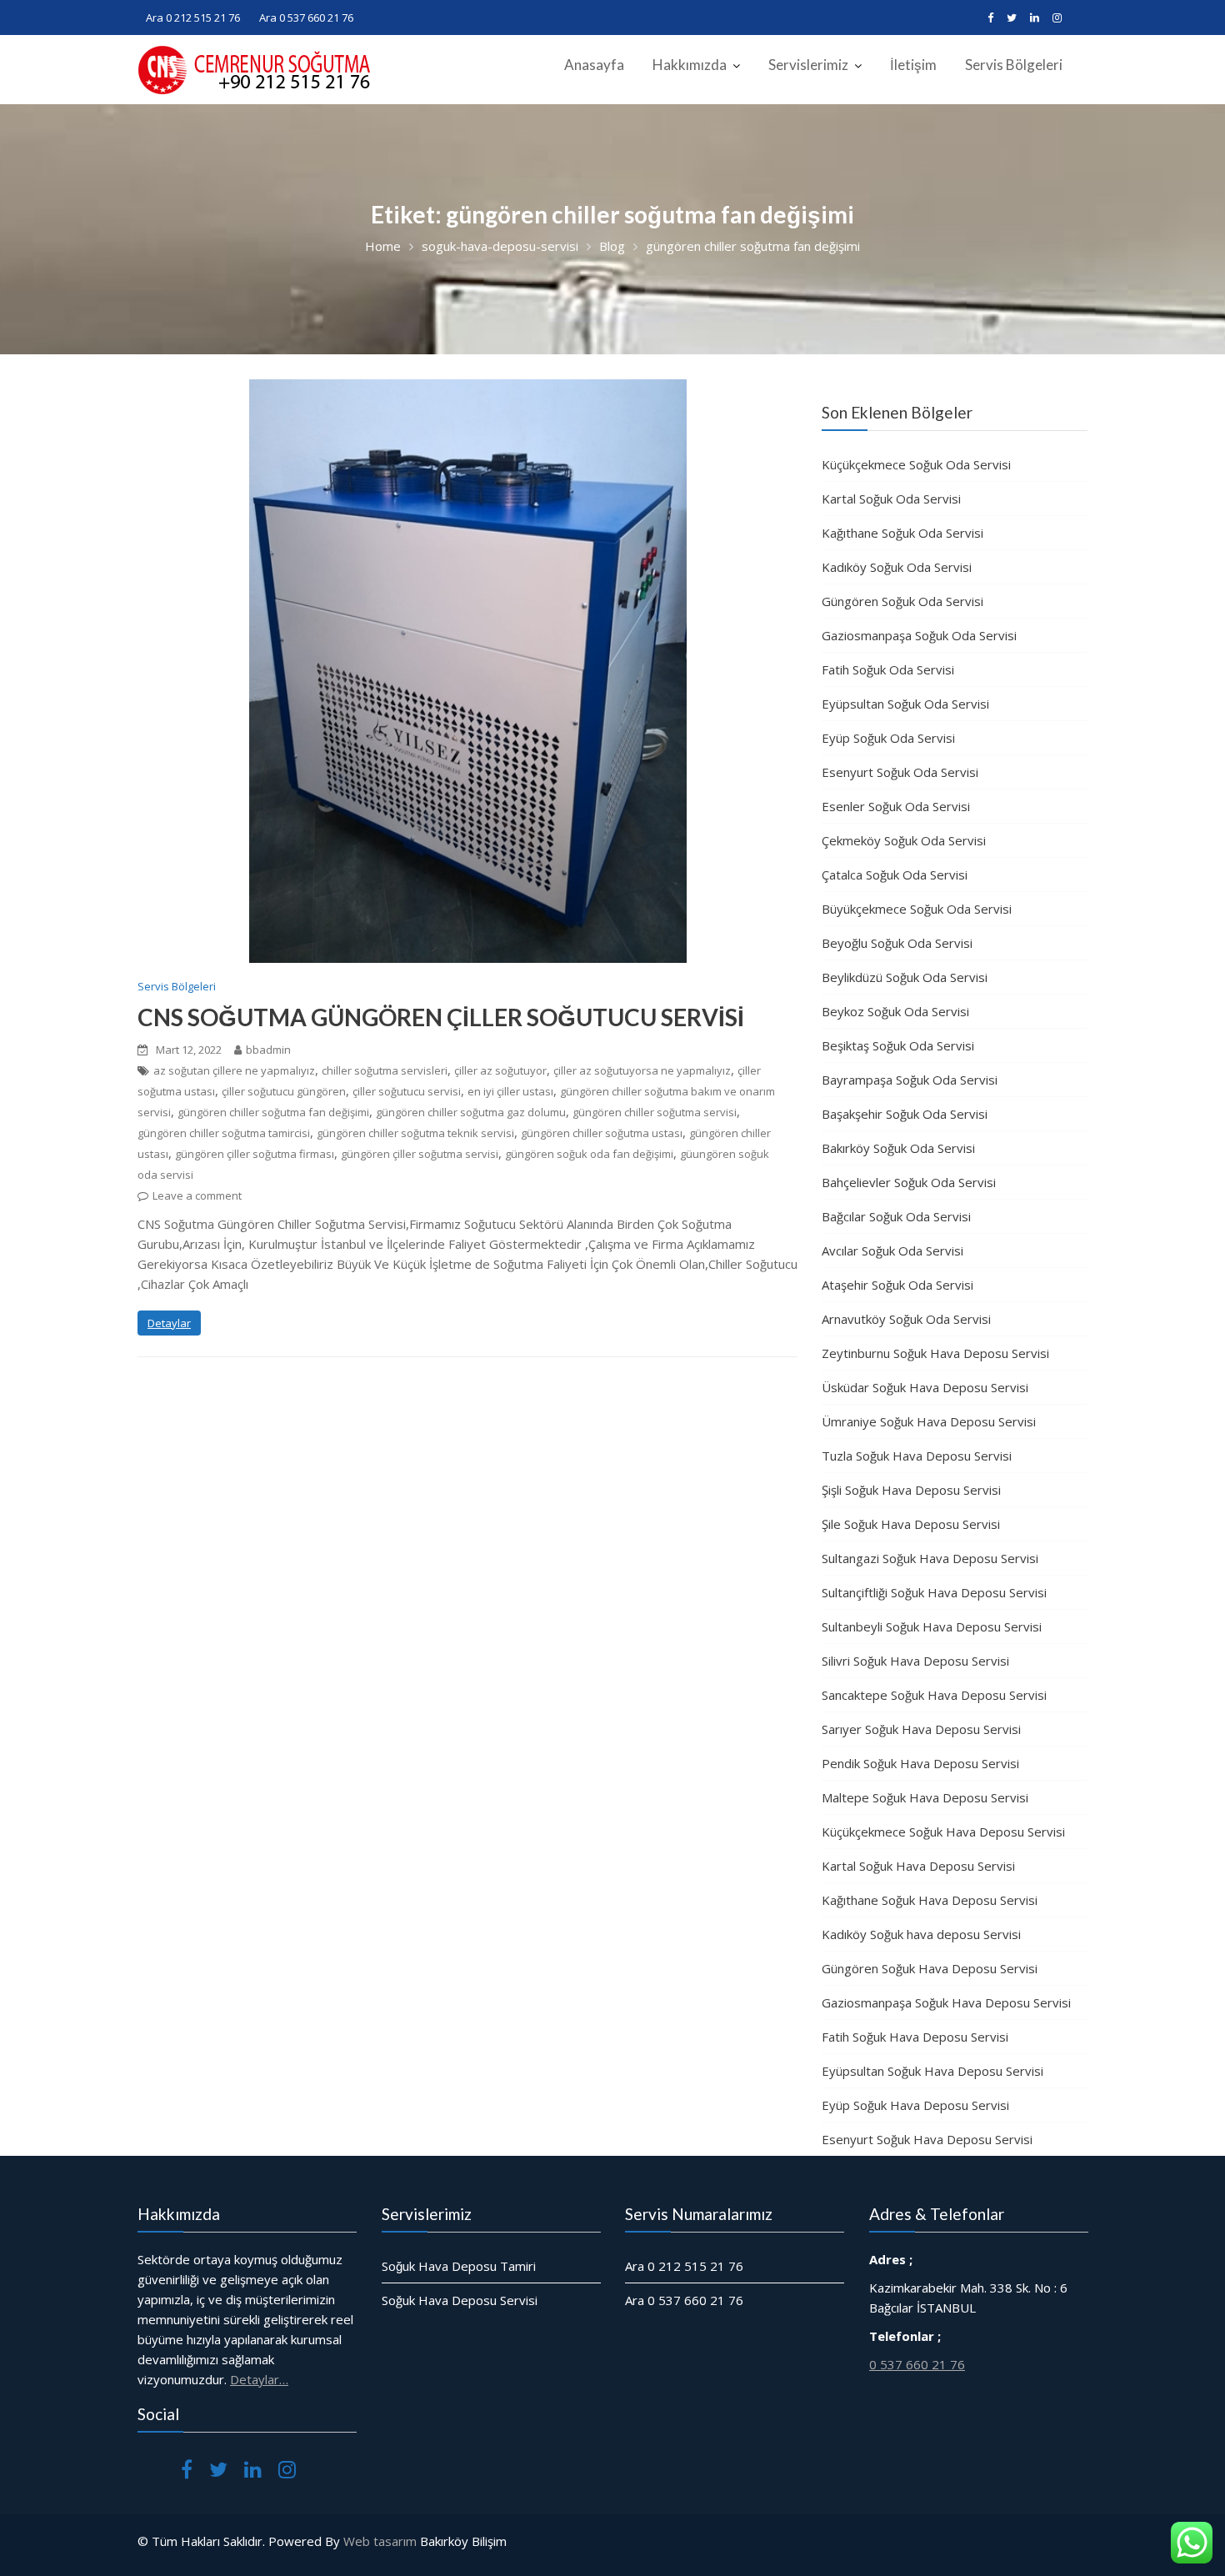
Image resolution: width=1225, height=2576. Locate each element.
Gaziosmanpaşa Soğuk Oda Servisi (919, 635)
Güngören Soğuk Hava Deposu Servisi (930, 1968)
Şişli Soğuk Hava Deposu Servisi (911, 1490)
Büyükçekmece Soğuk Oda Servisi (917, 909)
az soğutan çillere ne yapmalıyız (234, 1070)
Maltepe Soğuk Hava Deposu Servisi (925, 1797)
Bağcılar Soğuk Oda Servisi (896, 1216)
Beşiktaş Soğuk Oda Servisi (898, 1045)
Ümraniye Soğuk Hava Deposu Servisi (929, 1421)
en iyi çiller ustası (510, 1091)
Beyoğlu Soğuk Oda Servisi (897, 943)
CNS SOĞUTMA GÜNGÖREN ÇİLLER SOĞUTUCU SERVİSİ (441, 1017)
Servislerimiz (808, 65)
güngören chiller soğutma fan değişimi (273, 1112)
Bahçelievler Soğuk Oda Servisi (909, 1182)
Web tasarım (380, 2541)
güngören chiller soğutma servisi (655, 1112)
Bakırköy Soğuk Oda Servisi (898, 1148)
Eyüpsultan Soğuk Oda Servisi (905, 704)
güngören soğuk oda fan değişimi (589, 1154)
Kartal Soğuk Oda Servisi (891, 499)
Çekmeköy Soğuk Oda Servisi (904, 840)
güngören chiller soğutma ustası (602, 1133)
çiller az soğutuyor (500, 1070)
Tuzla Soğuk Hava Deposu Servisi (917, 1456)
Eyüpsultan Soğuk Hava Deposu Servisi (932, 2071)
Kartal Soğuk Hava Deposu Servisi (918, 1866)
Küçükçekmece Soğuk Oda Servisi (916, 464)
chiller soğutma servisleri (385, 1070)
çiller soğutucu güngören (284, 1091)
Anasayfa (594, 65)
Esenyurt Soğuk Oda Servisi (900, 772)
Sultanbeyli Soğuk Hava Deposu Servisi (932, 1626)
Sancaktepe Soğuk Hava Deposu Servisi (934, 1695)
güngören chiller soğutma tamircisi (224, 1133)
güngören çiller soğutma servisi (420, 1154)
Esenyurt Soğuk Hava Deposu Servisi (927, 2139)
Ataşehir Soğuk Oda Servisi (897, 1285)
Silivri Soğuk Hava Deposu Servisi (915, 1661)
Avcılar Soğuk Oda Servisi (892, 1250)
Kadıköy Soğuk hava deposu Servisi (921, 1934)
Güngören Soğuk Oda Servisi (902, 601)
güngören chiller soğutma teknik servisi (415, 1133)
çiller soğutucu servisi (407, 1091)
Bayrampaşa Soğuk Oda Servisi (910, 1080)
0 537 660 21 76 (917, 2364)
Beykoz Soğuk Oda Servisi (895, 1011)
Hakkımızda (690, 65)
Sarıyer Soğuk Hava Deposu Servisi (921, 1729)
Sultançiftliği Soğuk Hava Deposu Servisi (934, 1592)
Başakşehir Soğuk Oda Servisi (905, 1114)
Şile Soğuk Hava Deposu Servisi (911, 1524)
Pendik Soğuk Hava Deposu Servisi (920, 1763)
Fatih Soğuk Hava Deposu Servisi (915, 2037)
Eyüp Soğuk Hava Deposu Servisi (915, 2105)
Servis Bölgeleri (1014, 65)
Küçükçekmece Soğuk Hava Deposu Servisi (943, 1832)
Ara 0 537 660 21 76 (306, 18)
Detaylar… (259, 2379)
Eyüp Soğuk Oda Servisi (888, 738)
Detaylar (169, 1323)
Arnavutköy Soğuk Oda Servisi (906, 1319)
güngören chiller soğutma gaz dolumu (471, 1112)
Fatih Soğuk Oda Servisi (888, 669)
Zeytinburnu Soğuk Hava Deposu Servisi (935, 1353)
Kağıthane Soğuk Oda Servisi (902, 533)
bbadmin (268, 1050)
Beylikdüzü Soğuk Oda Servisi (905, 977)
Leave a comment (197, 1195)
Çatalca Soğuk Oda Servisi (895, 875)
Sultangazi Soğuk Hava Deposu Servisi (930, 1558)
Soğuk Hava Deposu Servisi (460, 2300)
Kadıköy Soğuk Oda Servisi (897, 567)
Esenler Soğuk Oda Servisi (896, 806)
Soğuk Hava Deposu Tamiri (459, 2266)
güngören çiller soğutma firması (255, 1154)
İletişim (913, 65)
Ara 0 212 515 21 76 (193, 18)
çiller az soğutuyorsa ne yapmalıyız (642, 1070)
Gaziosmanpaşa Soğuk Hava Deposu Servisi (946, 2002)
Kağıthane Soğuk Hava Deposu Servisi (930, 1900)
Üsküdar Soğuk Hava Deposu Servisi (925, 1387)
